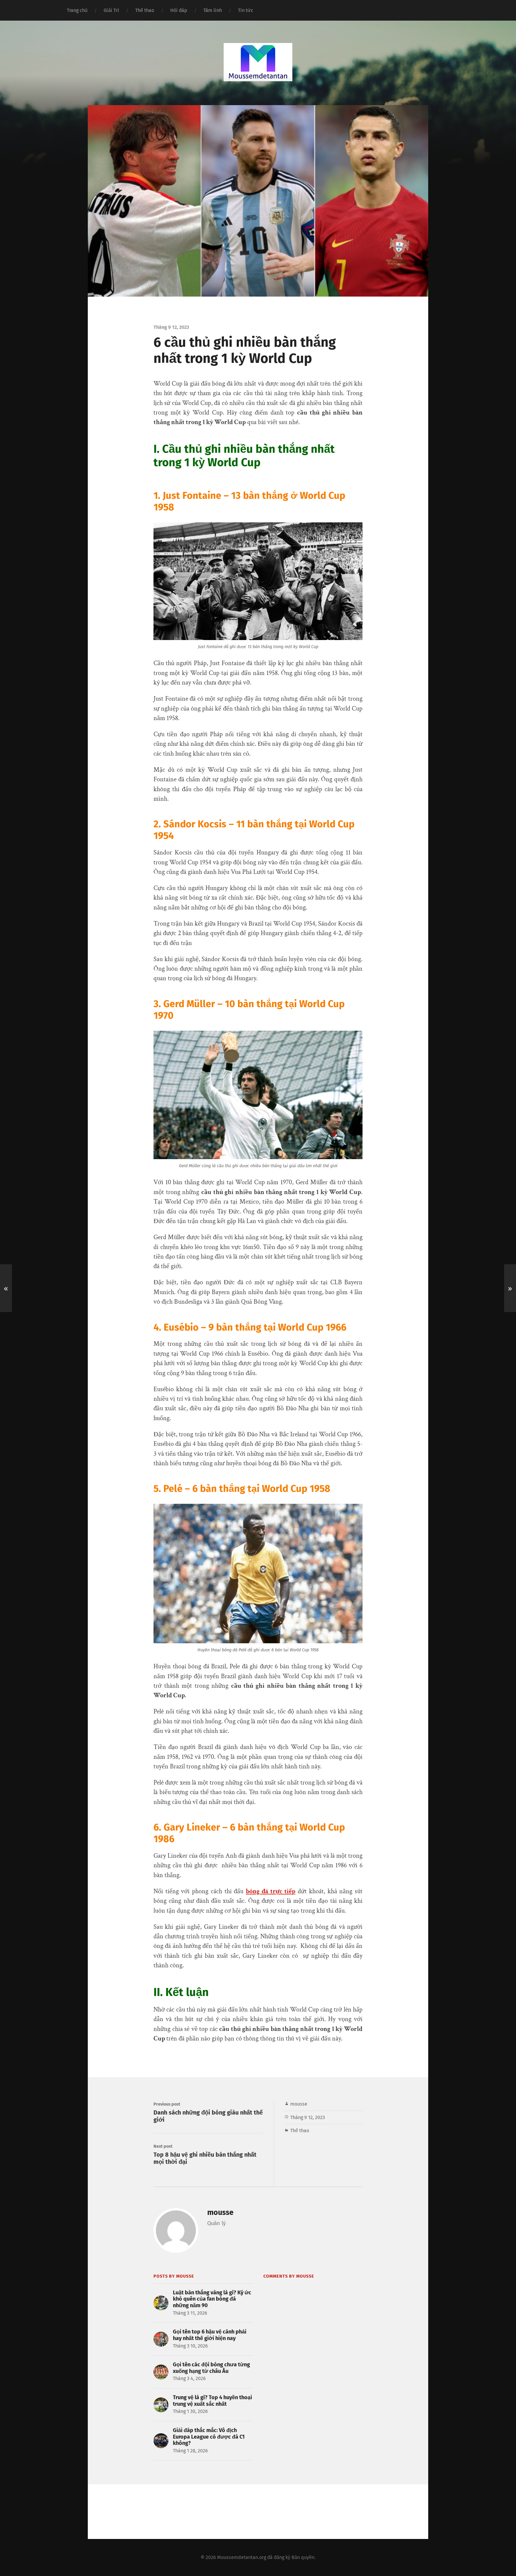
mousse (299, 2104)
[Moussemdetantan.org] (258, 62)
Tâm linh (213, 10)
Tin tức (246, 10)
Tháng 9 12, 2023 (308, 2117)
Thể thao (145, 10)
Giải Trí (111, 10)
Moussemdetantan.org (242, 2557)
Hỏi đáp (179, 10)
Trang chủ (77, 10)
